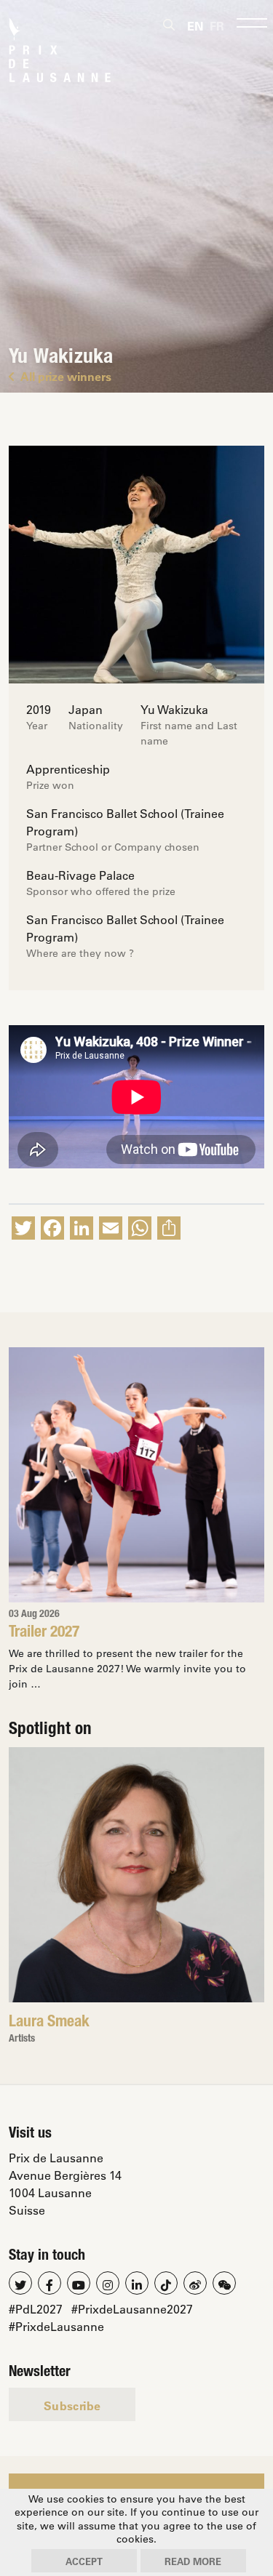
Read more (193, 2561)
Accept (84, 2561)
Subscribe (72, 2406)
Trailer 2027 (44, 1633)
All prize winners (66, 376)
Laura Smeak (49, 2023)
